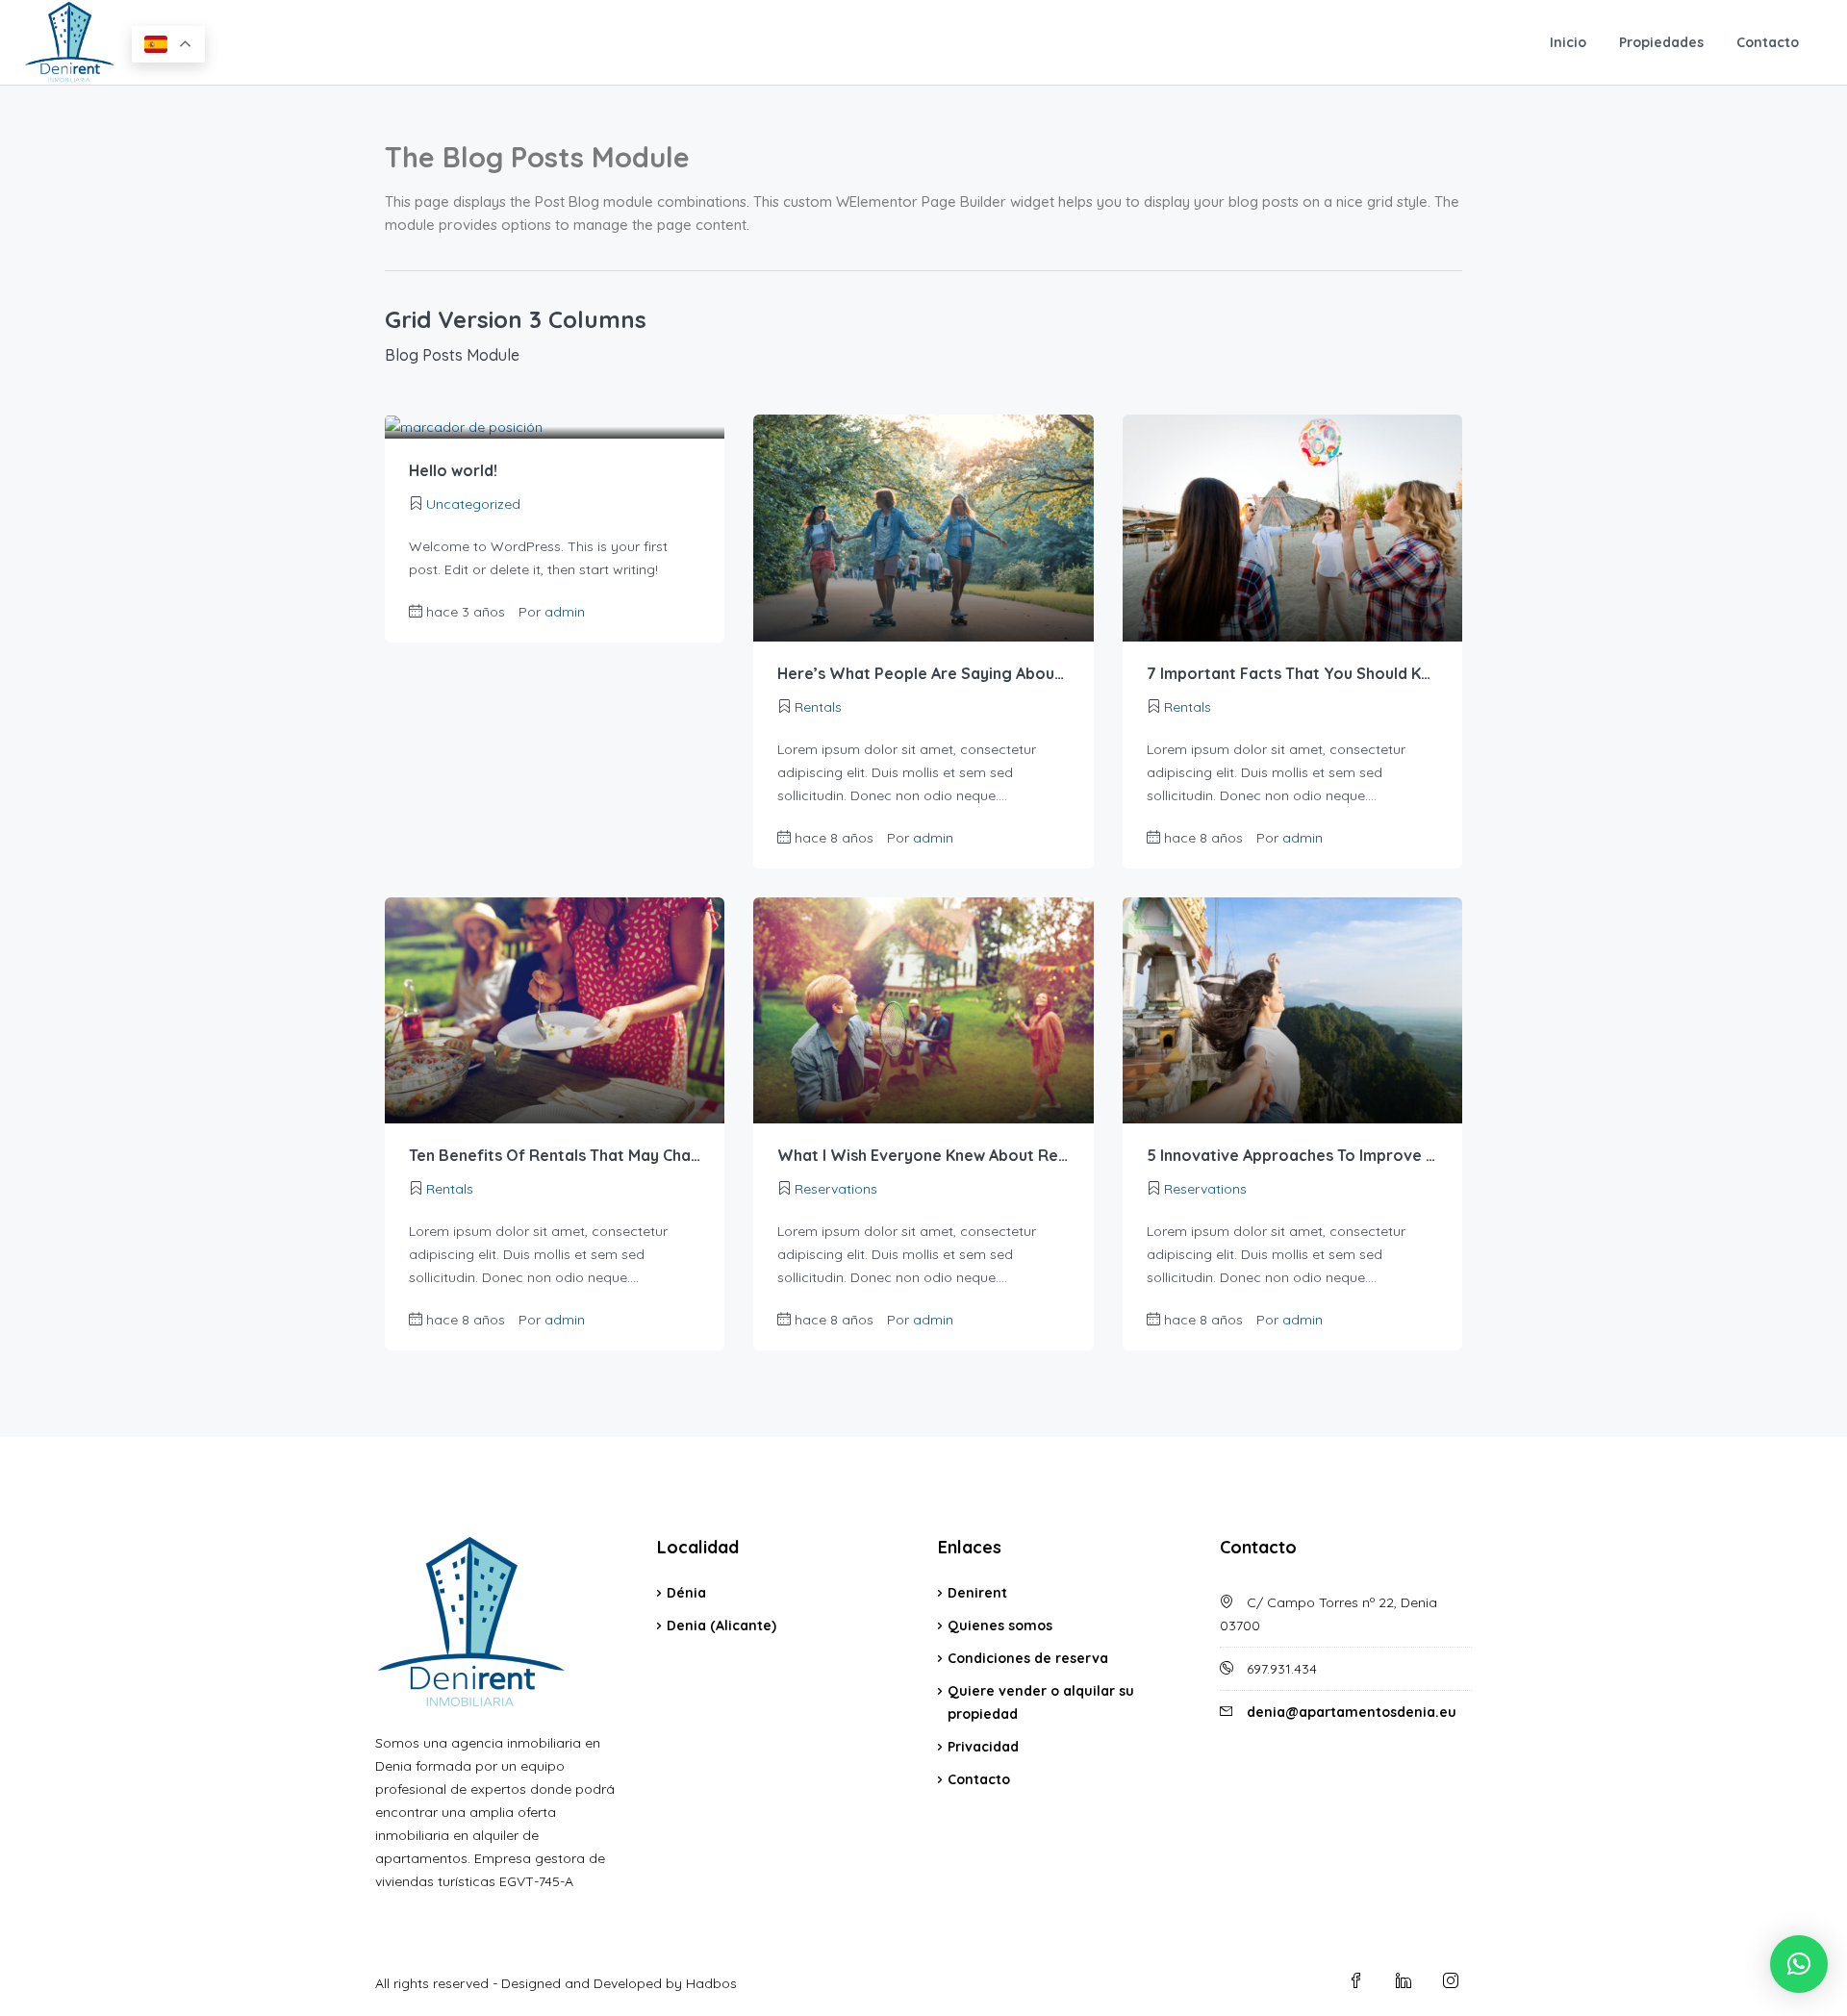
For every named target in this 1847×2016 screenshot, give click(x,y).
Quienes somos (1000, 1625)
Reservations (836, 1189)
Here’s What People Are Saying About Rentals (923, 673)
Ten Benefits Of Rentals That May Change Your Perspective (555, 1155)
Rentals (818, 707)
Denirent (977, 1593)
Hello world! (453, 470)
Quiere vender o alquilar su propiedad (1041, 1702)
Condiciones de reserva (1028, 1658)
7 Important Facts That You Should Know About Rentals (1292, 673)
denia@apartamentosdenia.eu (1352, 1712)
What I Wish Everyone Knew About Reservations (923, 1155)
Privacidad (983, 1747)
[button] (1799, 1964)
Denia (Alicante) (721, 1625)
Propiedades (1661, 42)
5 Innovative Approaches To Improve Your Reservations (1292, 1155)
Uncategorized (473, 504)
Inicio (1568, 42)
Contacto (1768, 42)
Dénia (686, 1593)
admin (565, 612)
